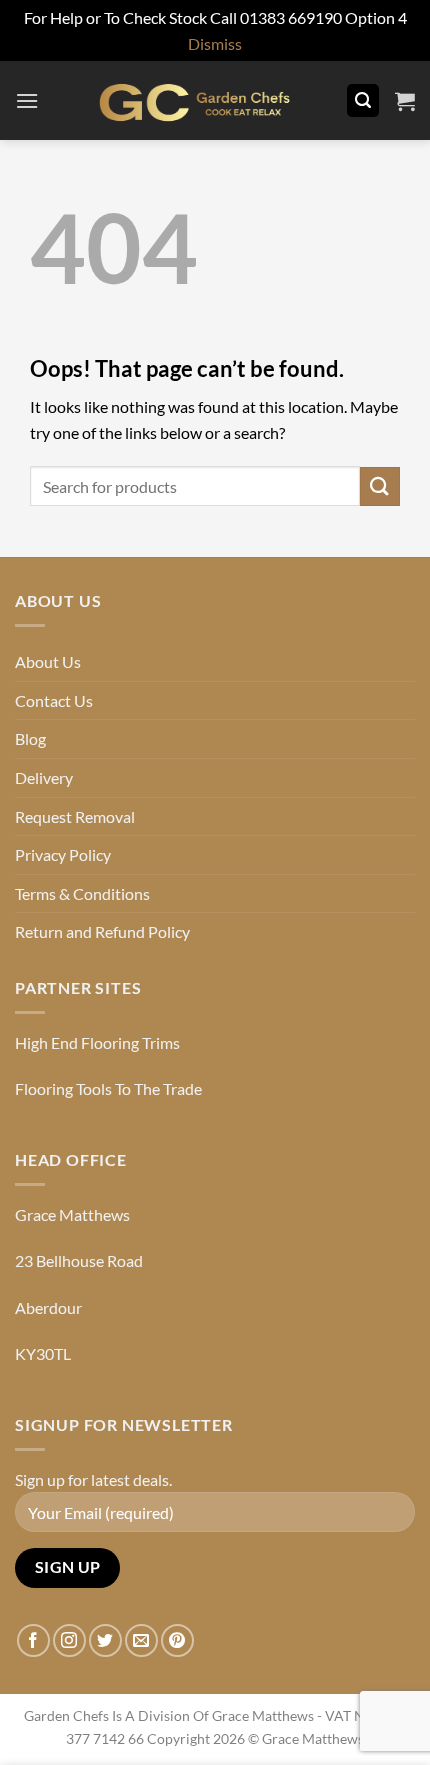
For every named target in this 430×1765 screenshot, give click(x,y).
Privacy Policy (63, 854)
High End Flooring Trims (97, 1042)
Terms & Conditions (82, 893)
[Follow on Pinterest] (177, 1640)
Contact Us (54, 700)
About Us (48, 661)
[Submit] (380, 486)
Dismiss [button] (215, 43)
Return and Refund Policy (102, 931)
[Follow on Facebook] (33, 1640)
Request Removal (75, 816)
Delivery (44, 777)
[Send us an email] (141, 1640)
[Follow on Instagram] (69, 1640)
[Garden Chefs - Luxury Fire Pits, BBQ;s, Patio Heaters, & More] (192, 100)
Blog (30, 738)
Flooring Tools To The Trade (108, 1088)
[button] (27, 100)
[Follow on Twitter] (105, 1640)
